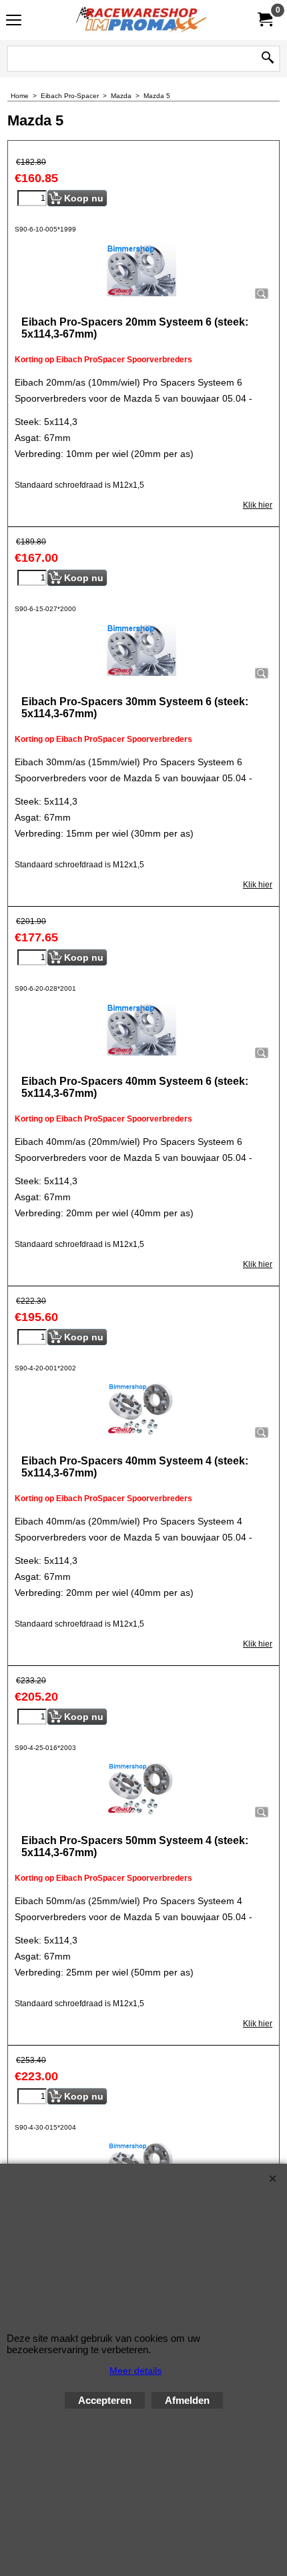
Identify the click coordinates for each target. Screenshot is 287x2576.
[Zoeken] (268, 59)
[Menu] (14, 22)
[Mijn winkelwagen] (264, 20)
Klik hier (258, 505)
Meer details (135, 2371)
